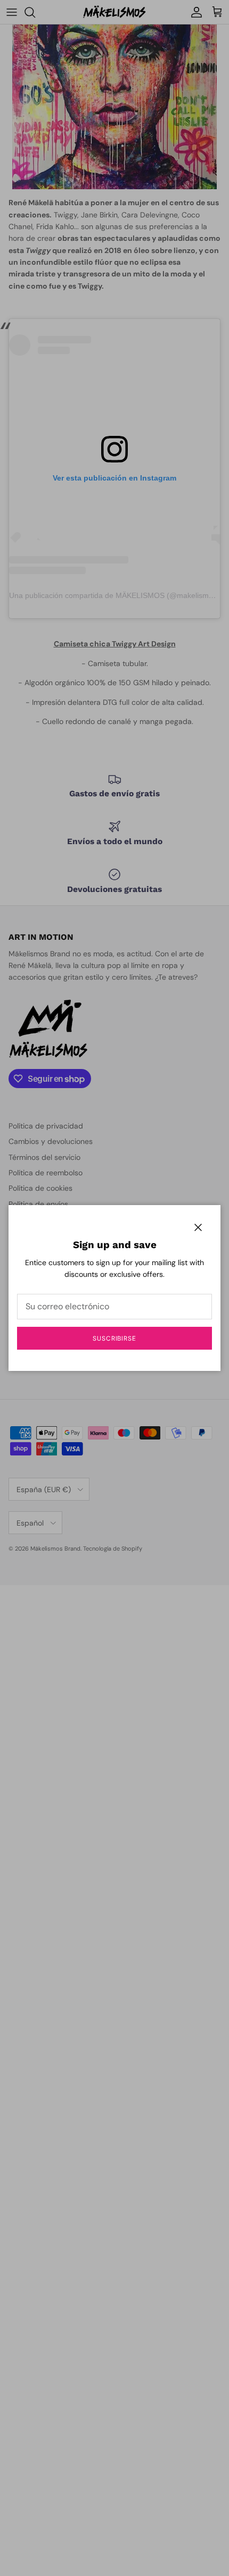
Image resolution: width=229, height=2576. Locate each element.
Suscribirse (115, 1338)
